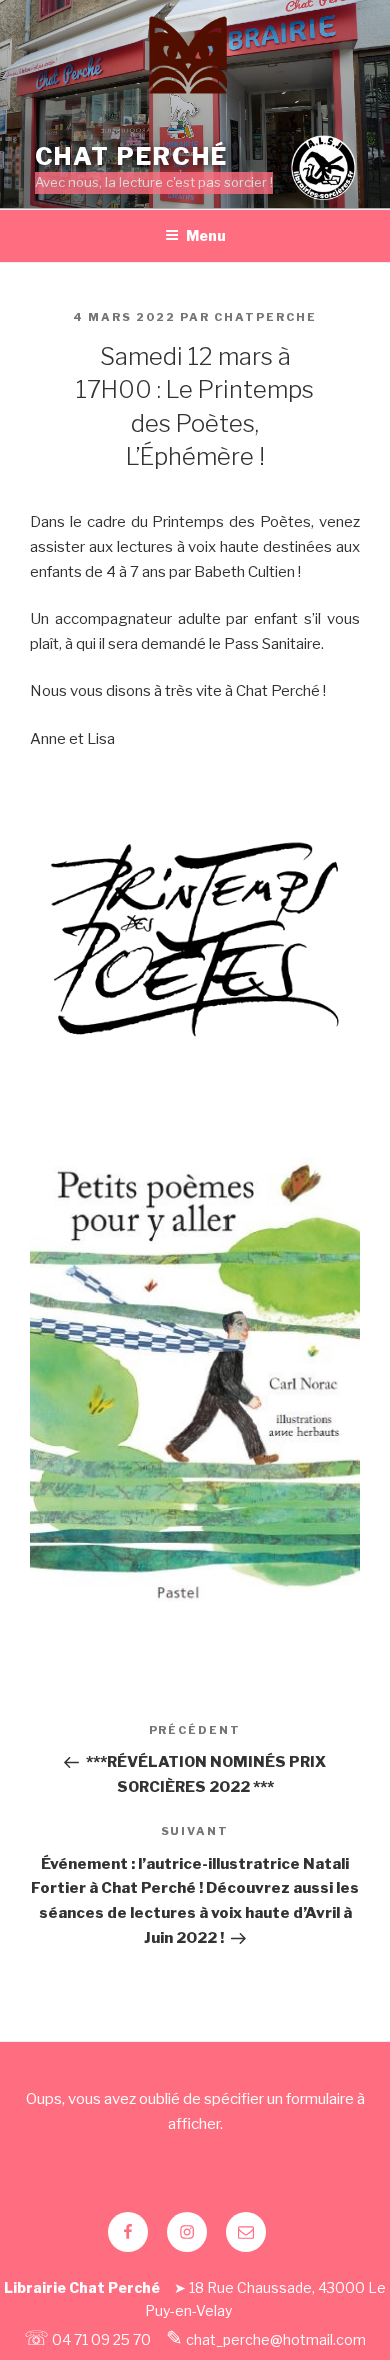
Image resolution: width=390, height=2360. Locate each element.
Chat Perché (131, 156)
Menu (206, 235)
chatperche (265, 317)
